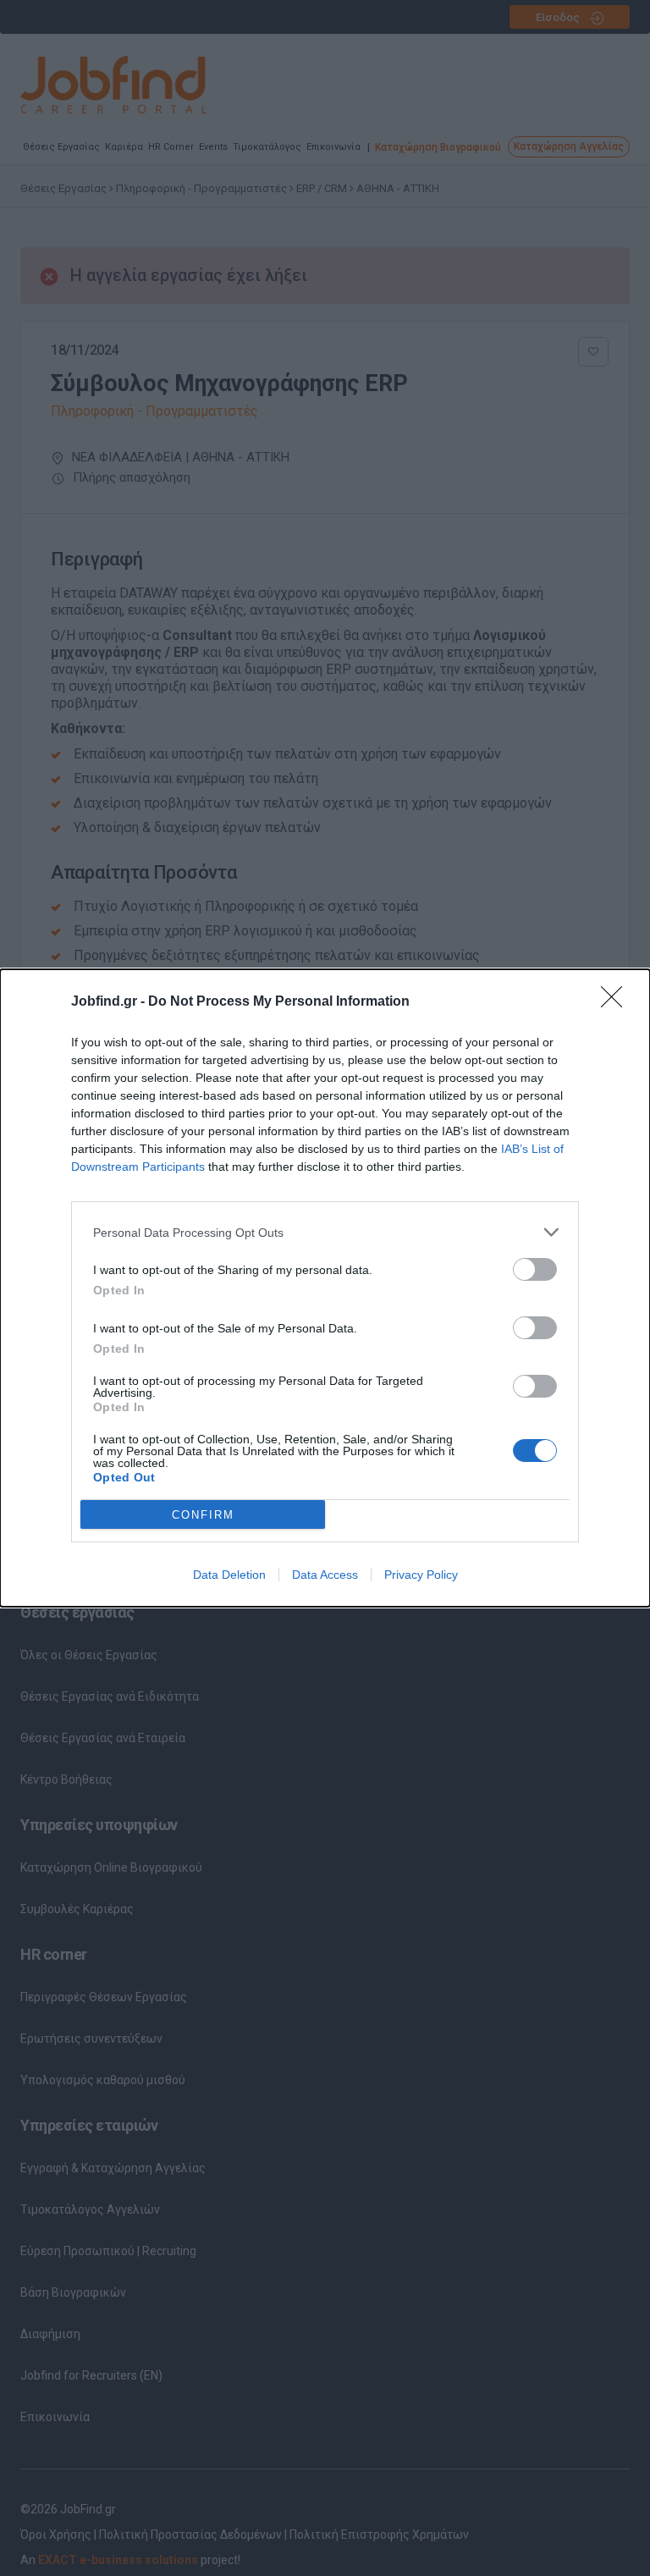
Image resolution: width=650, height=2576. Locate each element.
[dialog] (325, 1288)
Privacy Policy (421, 1575)
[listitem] (325, 1232)
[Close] (617, 1002)
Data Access (325, 1575)
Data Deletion (229, 1575)
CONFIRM (203, 1515)
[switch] (535, 1269)
